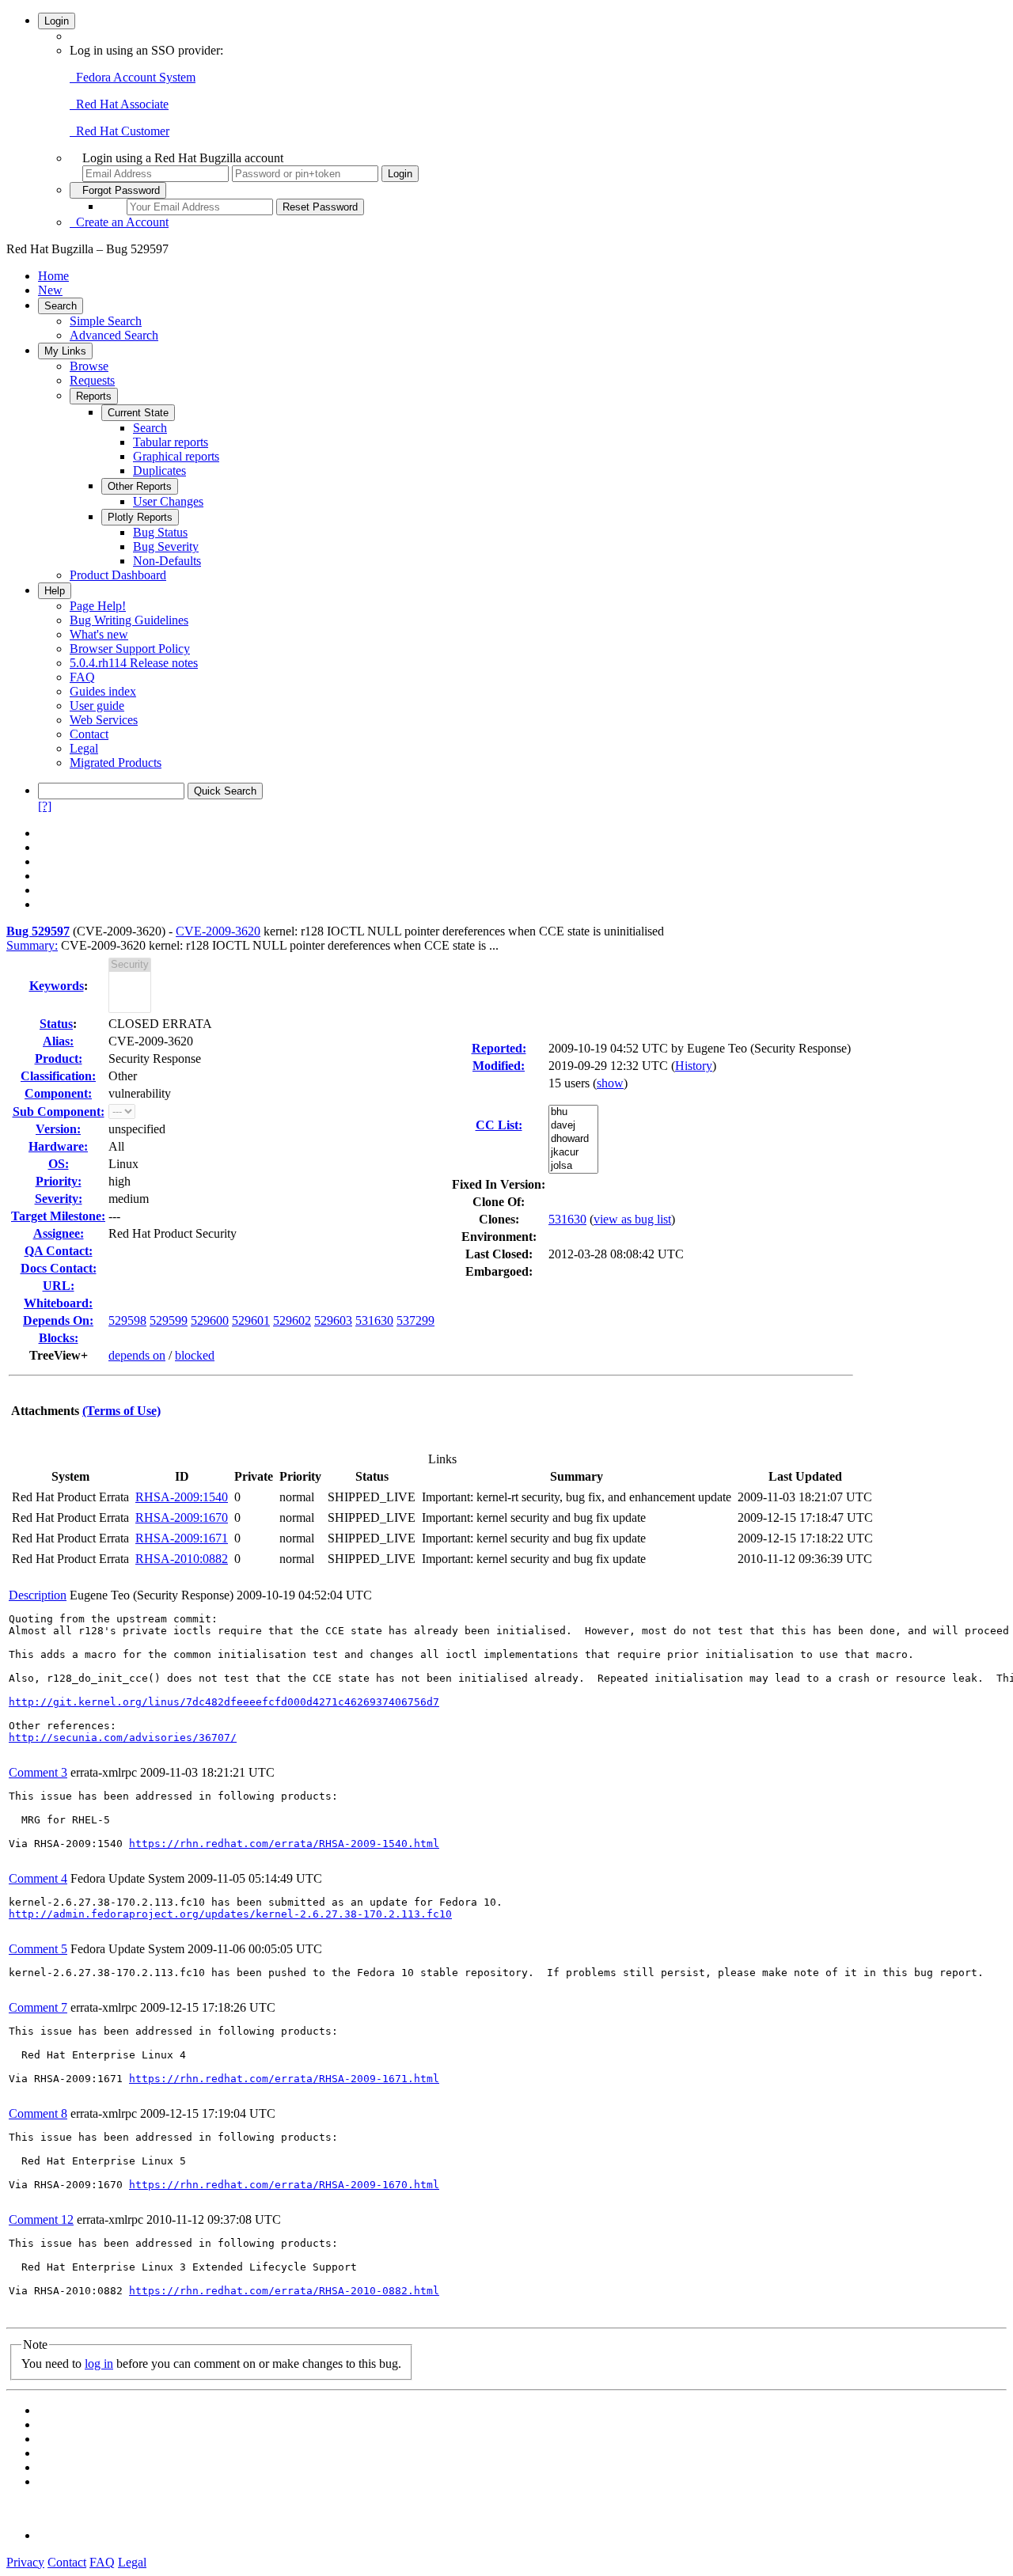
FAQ (82, 677)
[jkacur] (573, 1153)
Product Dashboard (118, 575)
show (610, 1083)
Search (61, 306)
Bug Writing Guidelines (129, 620)
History (694, 1066)
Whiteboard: (58, 1303)
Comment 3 (38, 1772)
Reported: (499, 1048)
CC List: (499, 1125)
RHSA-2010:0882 (182, 1559)
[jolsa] (573, 1166)
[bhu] (573, 1112)
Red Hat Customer (120, 131)
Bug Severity (166, 546)
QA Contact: (59, 1251)
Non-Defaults (167, 561)
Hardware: (58, 1146)
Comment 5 (38, 1949)
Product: (59, 1058)
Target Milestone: (58, 1216)
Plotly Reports (140, 517)
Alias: (58, 1041)
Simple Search (106, 321)
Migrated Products (116, 763)
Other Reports (140, 486)
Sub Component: (59, 1112)
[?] (45, 806)
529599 (169, 1320)
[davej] (573, 1126)
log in (99, 2364)
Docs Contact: (59, 1268)
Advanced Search (114, 335)
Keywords (57, 986)
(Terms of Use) (121, 1411)
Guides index (103, 691)
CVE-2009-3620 (218, 931)
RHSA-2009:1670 (182, 1518)
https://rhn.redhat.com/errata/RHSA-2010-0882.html (284, 2291)
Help (55, 591)
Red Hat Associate (119, 104)
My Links (65, 351)
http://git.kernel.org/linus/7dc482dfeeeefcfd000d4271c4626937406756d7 (224, 1702)
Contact (89, 734)
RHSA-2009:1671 (182, 1538)
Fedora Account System (133, 77)
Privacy (25, 2562)
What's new (99, 634)
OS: (59, 1164)
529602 (292, 1320)
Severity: (59, 1199)
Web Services (104, 720)
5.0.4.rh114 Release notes (134, 663)
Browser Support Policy (130, 649)
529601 (251, 1320)
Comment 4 (38, 1878)
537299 (415, 1320)
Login (57, 21)
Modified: (499, 1066)
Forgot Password (118, 190)
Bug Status (160, 532)
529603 (333, 1320)
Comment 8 (38, 2113)
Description (38, 1595)
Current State (138, 413)
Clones (497, 1219)
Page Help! (98, 606)
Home (53, 276)
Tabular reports (171, 442)
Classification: (58, 1076)
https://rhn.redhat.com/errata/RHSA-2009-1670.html (284, 2185)
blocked (195, 1355)
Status (56, 1024)
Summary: (32, 945)
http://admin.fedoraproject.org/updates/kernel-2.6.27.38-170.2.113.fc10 (230, 1914)
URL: (59, 1286)
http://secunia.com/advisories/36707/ (123, 1738)
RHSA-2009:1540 (182, 1497)
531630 (374, 1320)
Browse (89, 366)
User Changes (168, 501)
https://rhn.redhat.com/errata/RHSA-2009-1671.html (284, 2079)
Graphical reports (176, 456)
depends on (137, 1355)
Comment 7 (38, 2007)
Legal (84, 748)
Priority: (59, 1181)
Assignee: (59, 1233)
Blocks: (59, 1338)
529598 (127, 1320)
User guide (97, 706)
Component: (58, 1093)
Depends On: (58, 1320)
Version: (58, 1129)
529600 (210, 1320)
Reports (94, 396)
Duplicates (159, 470)
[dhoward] (573, 1139)
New (50, 290)
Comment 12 (41, 2219)
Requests (92, 380)
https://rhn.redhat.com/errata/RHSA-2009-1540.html (284, 1844)
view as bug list (632, 1219)
